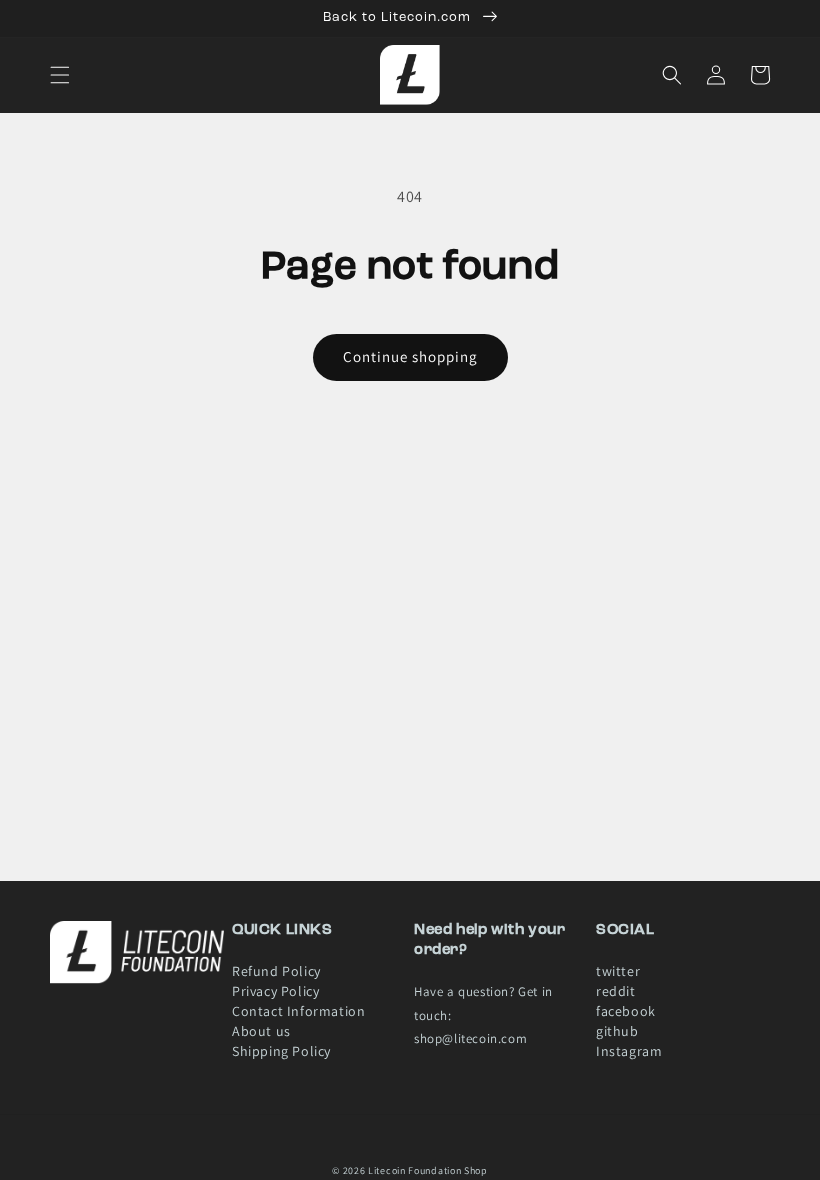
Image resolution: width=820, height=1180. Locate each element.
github (617, 1031)
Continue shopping (410, 356)
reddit (616, 991)
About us (261, 1031)
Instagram (629, 1051)
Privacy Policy (275, 991)
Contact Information (298, 1011)
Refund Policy (276, 975)
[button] (60, 75)
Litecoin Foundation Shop (428, 1170)
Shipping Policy (281, 1051)
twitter (618, 975)
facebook (626, 1011)
